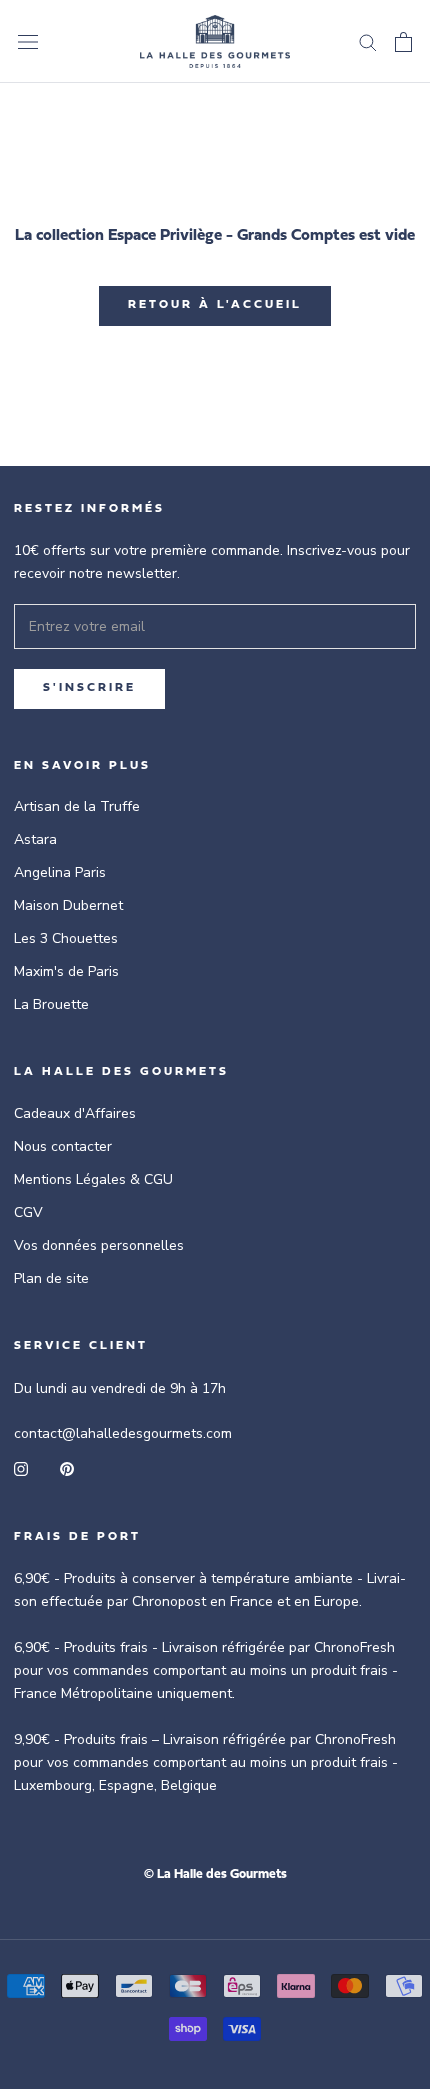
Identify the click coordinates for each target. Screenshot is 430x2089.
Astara (35, 839)
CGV (28, 1212)
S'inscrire (89, 688)
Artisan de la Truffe (77, 806)
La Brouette (51, 1004)
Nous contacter (63, 1146)
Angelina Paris (60, 872)
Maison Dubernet (68, 905)
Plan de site (51, 1278)
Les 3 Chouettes (66, 938)
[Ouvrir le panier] (403, 42)
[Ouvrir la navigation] (28, 41)
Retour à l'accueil (215, 305)
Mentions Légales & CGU (93, 1179)
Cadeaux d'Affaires (75, 1113)
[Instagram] (21, 1467)
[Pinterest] (67, 1467)
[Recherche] (368, 41)
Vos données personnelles (99, 1245)
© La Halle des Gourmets (215, 1874)
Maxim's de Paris (66, 971)
